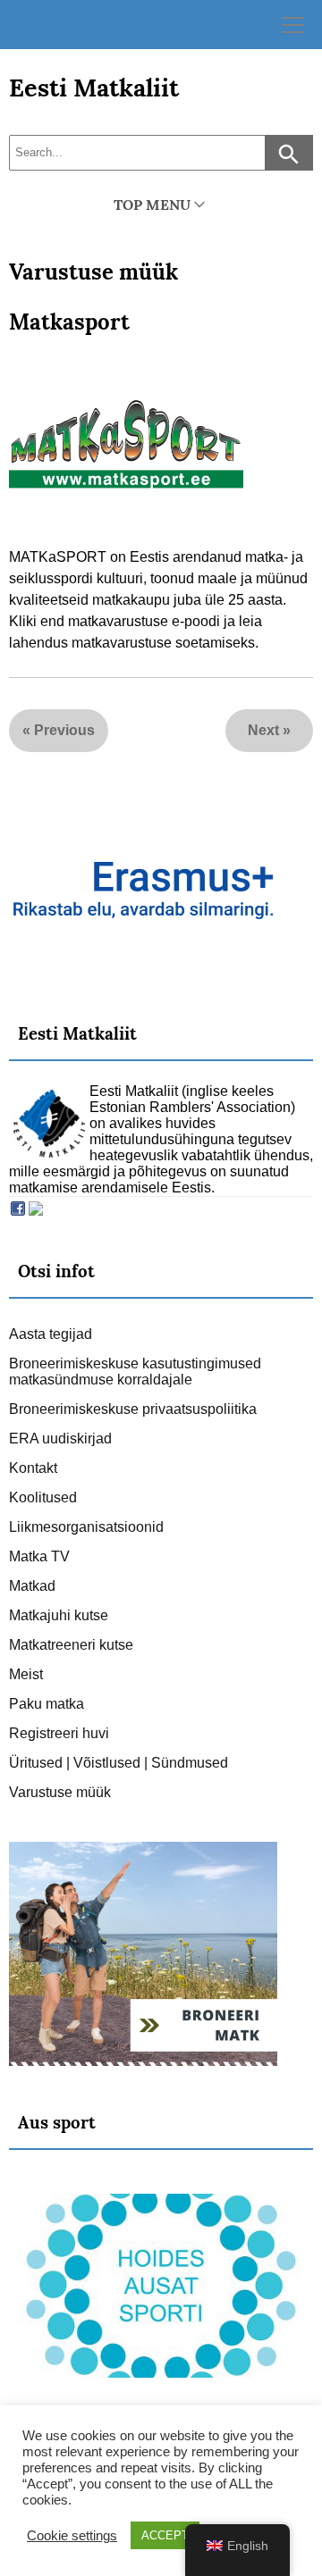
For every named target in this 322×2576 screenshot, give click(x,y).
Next (263, 730)
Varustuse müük (93, 272)
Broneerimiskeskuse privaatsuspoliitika (133, 1409)
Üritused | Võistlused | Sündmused (119, 1763)
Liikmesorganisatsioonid (86, 1527)
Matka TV (39, 1556)
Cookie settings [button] (72, 2536)
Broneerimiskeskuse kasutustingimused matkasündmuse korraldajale (135, 1372)
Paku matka (47, 1704)
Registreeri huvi (59, 1733)
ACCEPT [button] (165, 2535)
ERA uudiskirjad (60, 1439)
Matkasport (69, 322)
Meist (26, 1674)
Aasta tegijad (51, 1334)
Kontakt (33, 1468)
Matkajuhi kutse (59, 1615)
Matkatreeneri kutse (71, 1645)
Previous (64, 730)
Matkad (32, 1586)
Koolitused (43, 1497)
